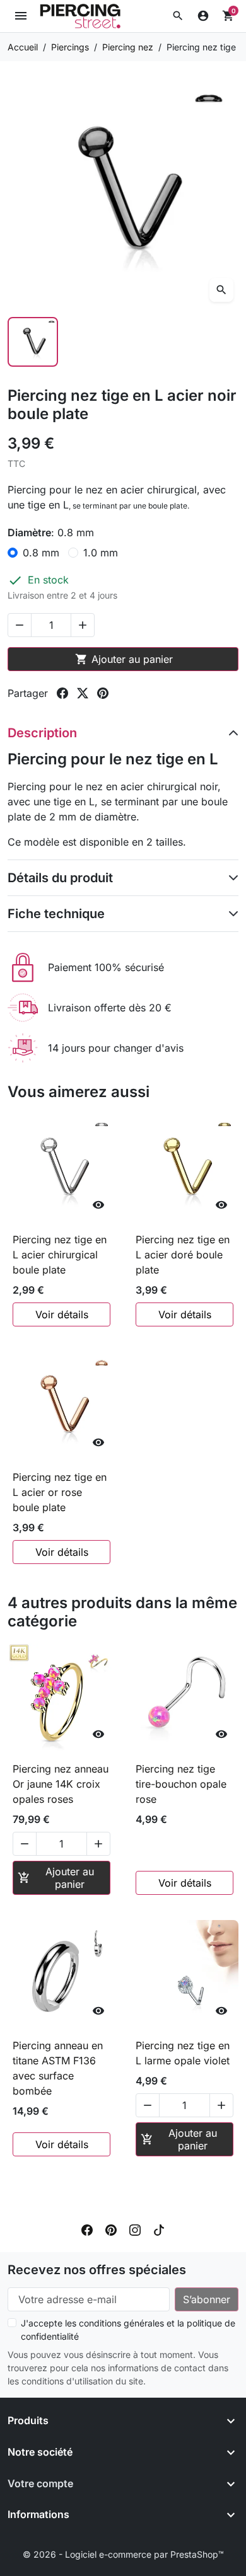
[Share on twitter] (83, 693)
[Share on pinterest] (103, 693)
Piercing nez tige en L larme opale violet (183, 2053)
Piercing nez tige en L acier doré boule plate (183, 1255)
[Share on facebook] (62, 693)
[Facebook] (87, 2229)
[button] (178, 16)
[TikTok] (159, 2229)
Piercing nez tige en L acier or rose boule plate (60, 1492)
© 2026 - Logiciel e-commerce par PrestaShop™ (123, 2554)
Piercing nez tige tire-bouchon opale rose (181, 1784)
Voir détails (62, 1314)
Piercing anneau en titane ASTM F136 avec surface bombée (58, 2068)
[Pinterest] (111, 2229)
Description (42, 733)
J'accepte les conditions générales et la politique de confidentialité (128, 2330)
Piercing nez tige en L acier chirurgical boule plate (60, 1255)
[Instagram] (135, 2229)
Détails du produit (60, 878)
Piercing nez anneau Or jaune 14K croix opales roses (61, 1784)
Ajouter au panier (124, 659)
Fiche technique (56, 914)
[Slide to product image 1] (33, 342)
